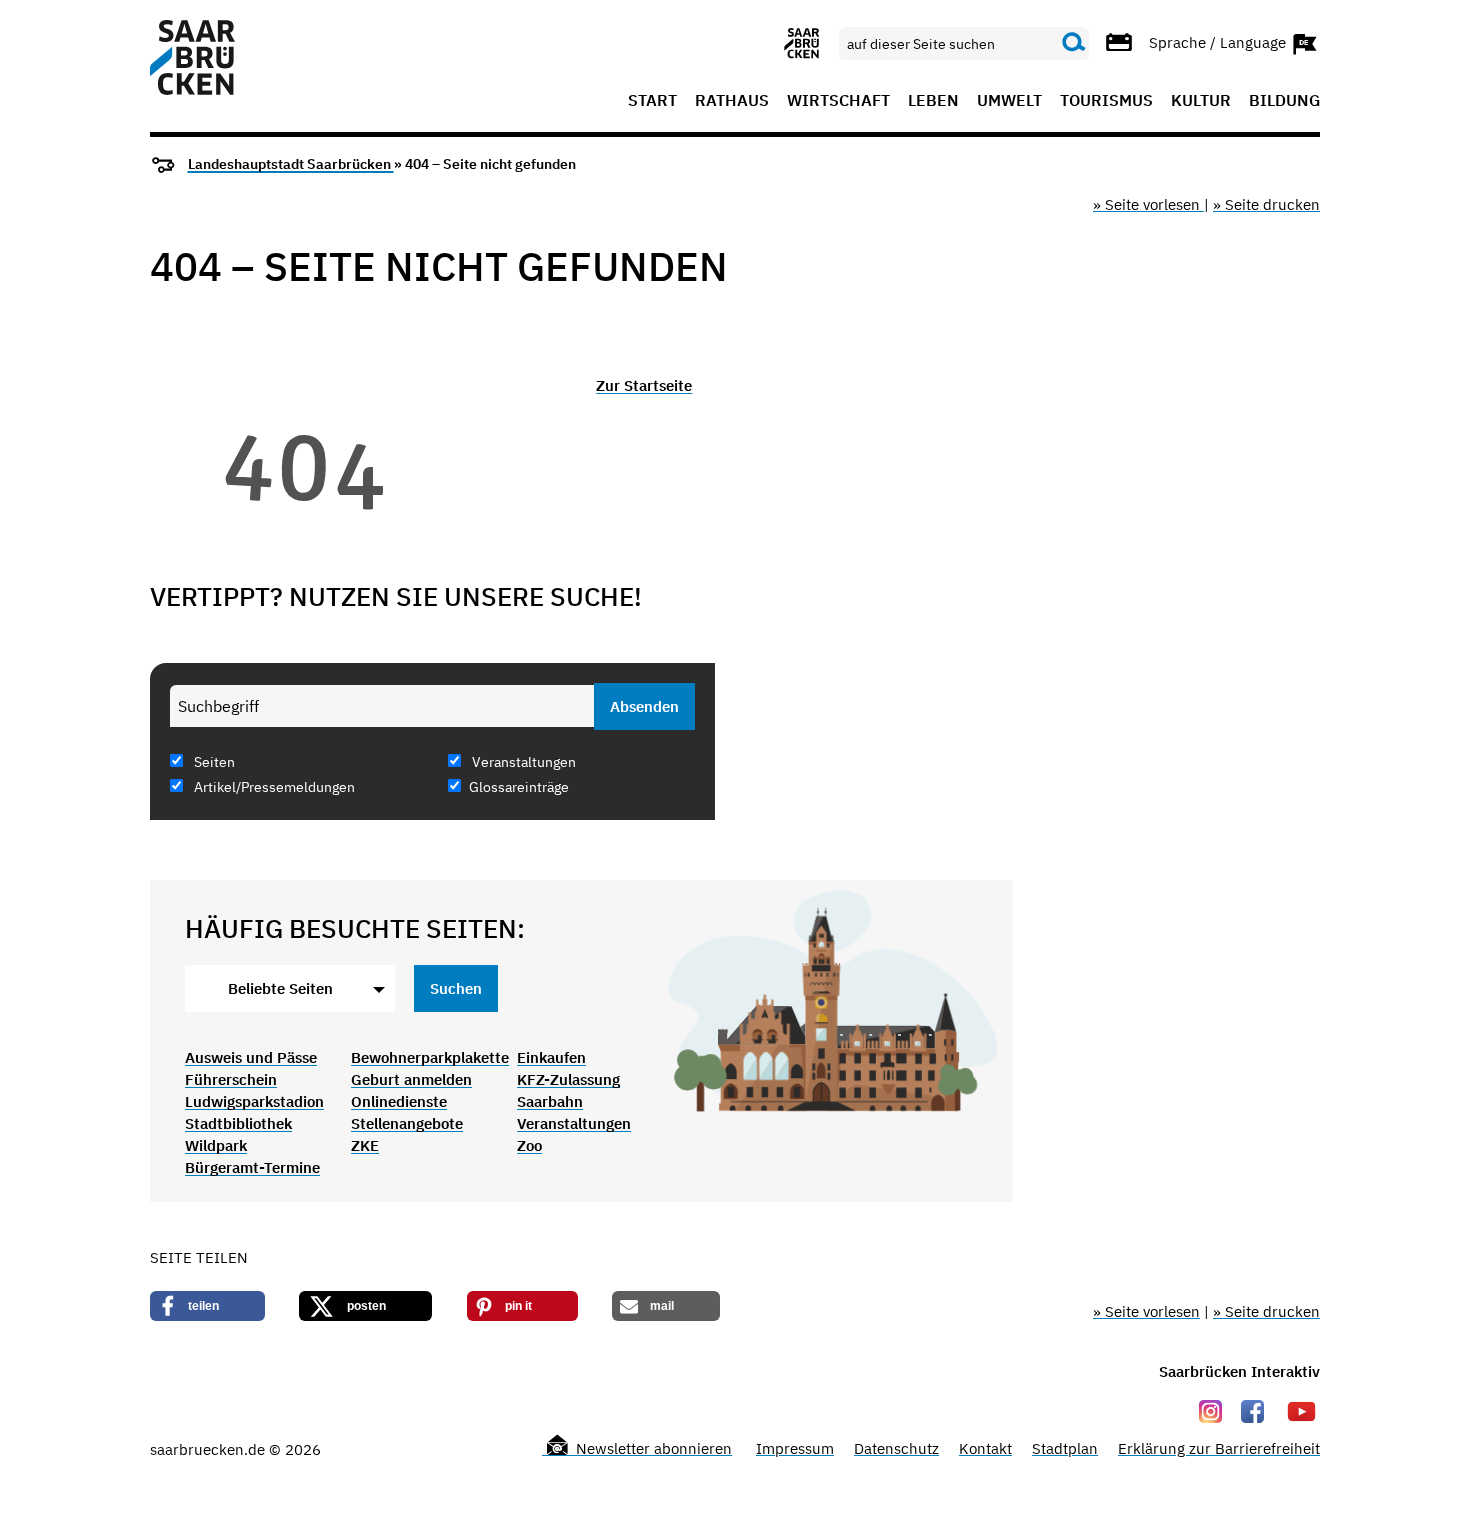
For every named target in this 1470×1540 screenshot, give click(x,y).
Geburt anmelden (411, 1079)
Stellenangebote (407, 1123)
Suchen (456, 988)
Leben (933, 101)
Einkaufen (551, 1057)
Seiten (213, 762)
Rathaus (732, 101)
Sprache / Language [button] (1219, 41)
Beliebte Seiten (280, 988)
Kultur (1201, 101)
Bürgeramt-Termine (252, 1167)
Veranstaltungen (522, 762)
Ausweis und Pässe (251, 1057)
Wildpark (216, 1145)
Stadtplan (1065, 1448)
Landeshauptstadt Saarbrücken (291, 164)
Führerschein (231, 1079)
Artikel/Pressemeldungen (273, 787)
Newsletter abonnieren (652, 1448)
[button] (207, 1306)
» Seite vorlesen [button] (1148, 204)
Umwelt (1009, 101)
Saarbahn (550, 1101)
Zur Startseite (644, 385)
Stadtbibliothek (238, 1123)
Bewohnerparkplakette (430, 1057)
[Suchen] (1074, 43)
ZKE (365, 1145)
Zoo (529, 1145)
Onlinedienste (399, 1101)
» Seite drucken (1266, 204)
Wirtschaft (838, 101)
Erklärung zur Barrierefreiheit (1219, 1448)
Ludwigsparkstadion (254, 1101)
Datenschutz (896, 1448)
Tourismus (1106, 101)
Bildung (1284, 101)
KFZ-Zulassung (568, 1079)
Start (652, 101)
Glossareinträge (519, 787)
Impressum (795, 1448)
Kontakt (985, 1448)
